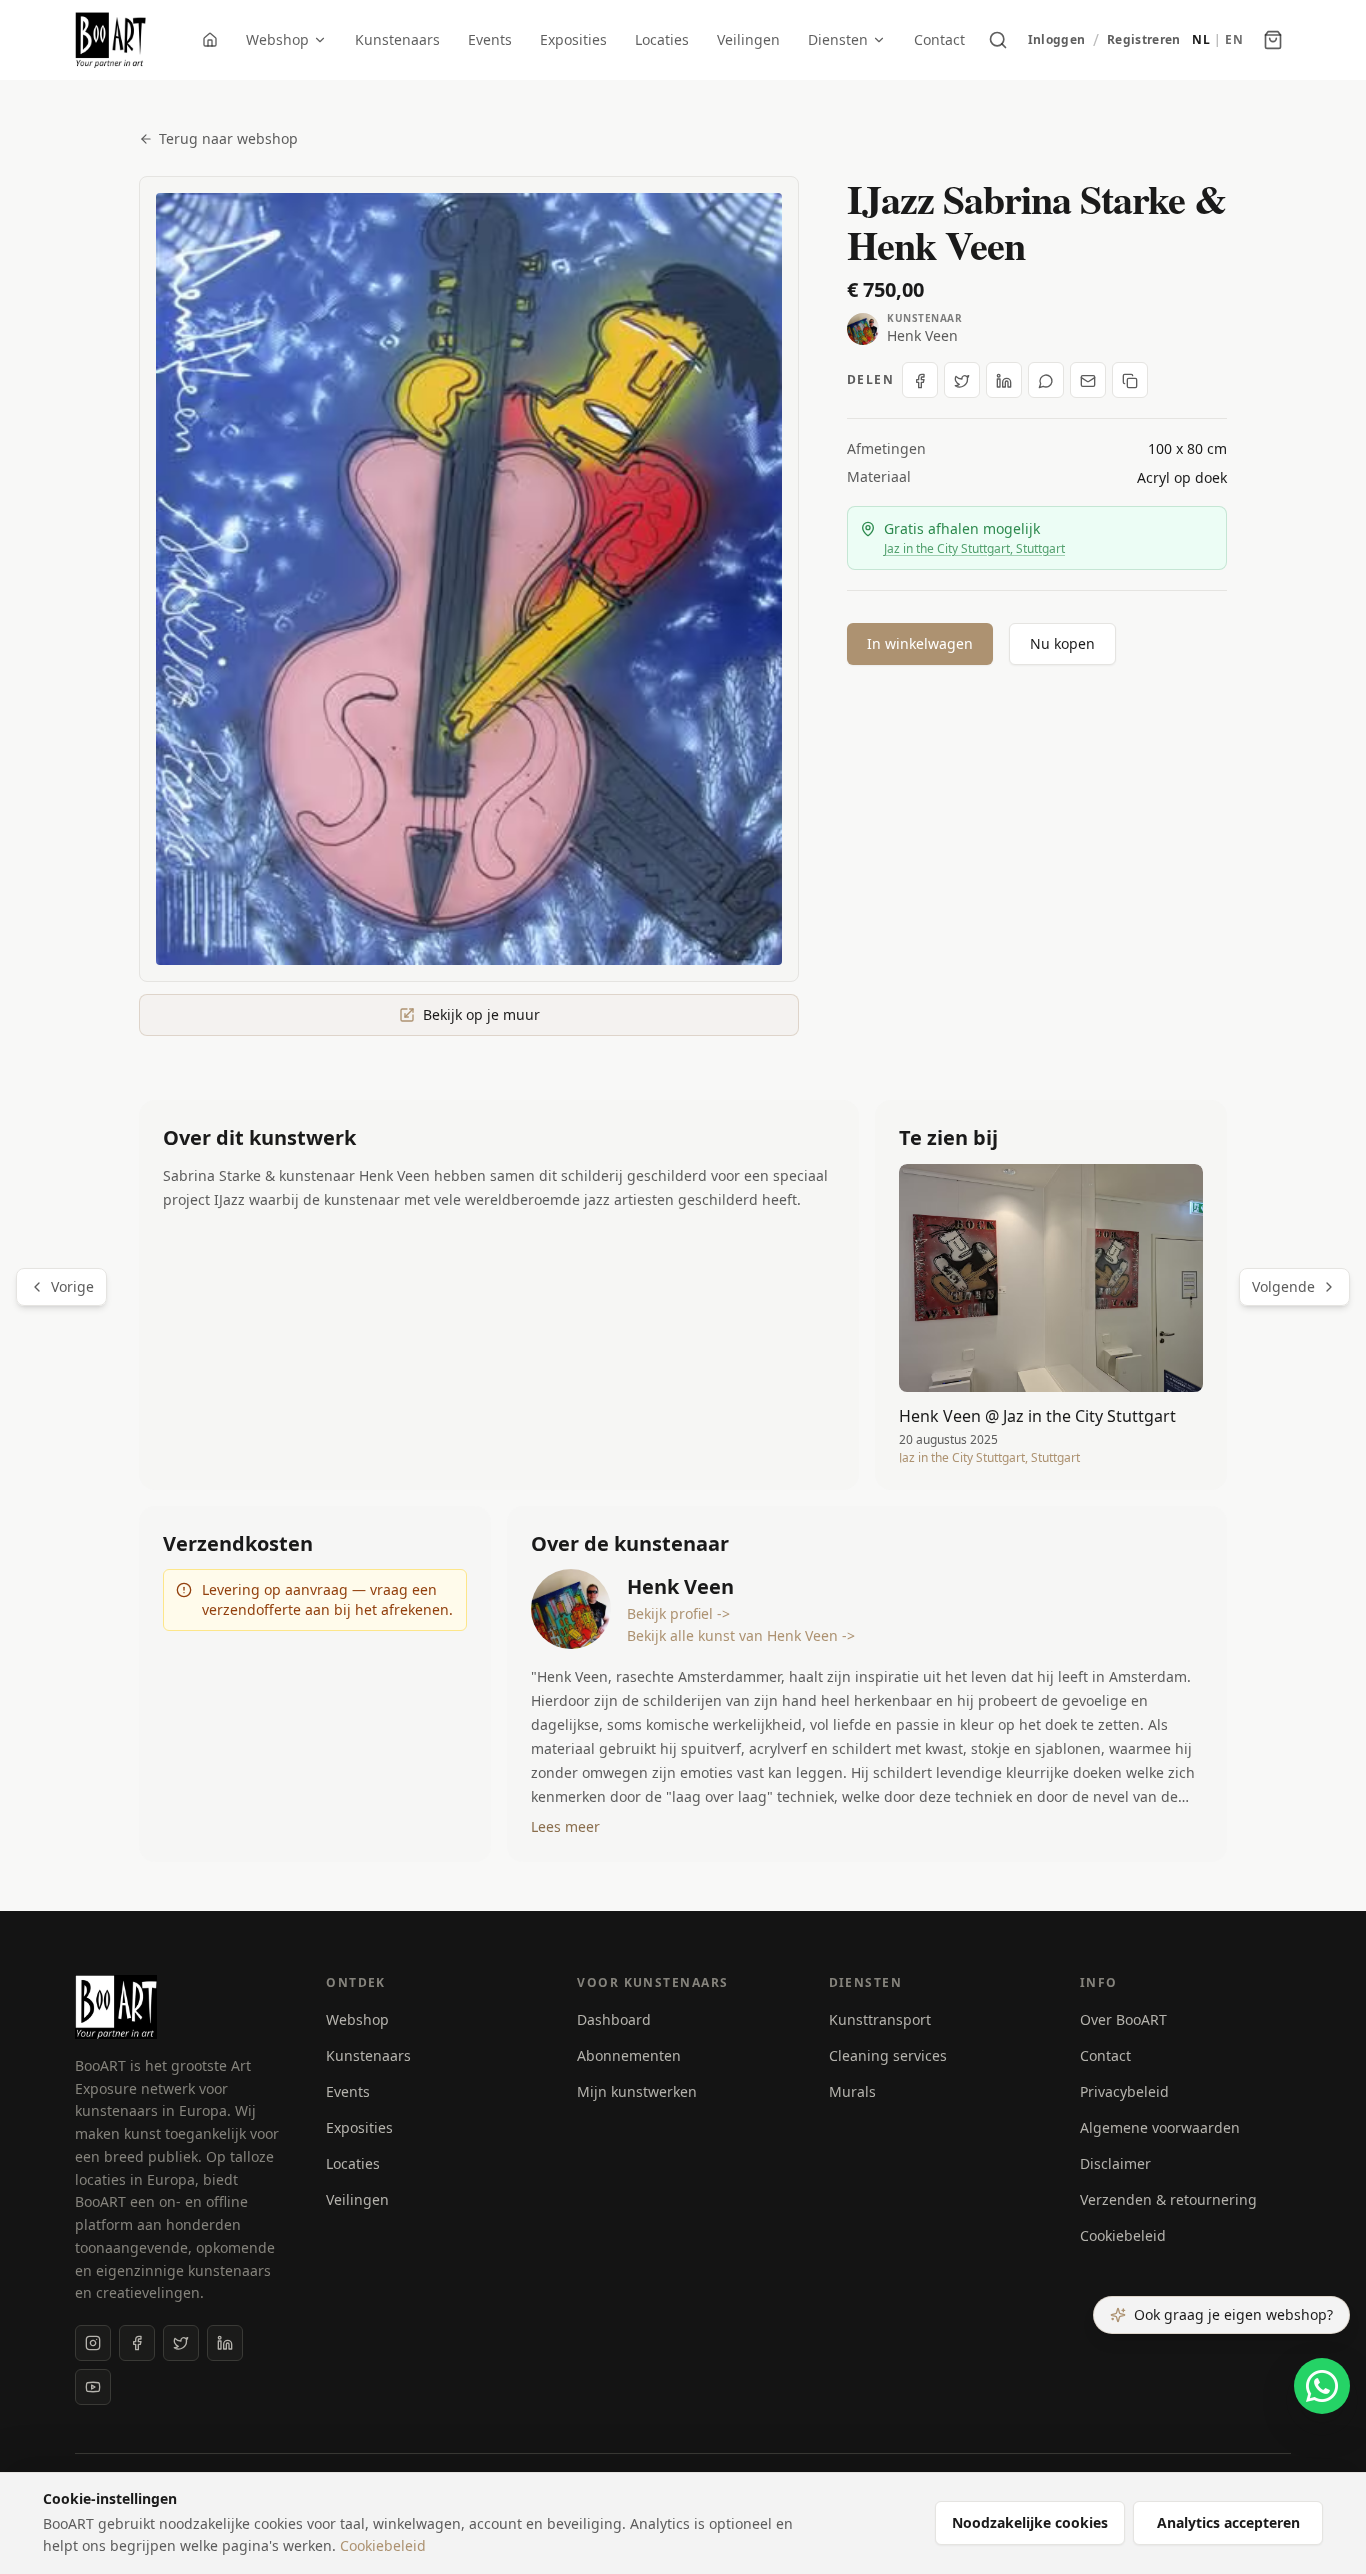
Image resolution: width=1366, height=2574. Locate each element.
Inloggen (1056, 40)
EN (1234, 40)
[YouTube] (93, 2387)
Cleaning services (888, 2055)
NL (1201, 40)
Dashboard (614, 2019)
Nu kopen (1062, 643)
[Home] (210, 40)
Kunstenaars (397, 39)
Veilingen (748, 39)
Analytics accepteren (1228, 2522)
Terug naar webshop (228, 138)
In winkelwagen (920, 643)
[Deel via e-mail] (1088, 381)
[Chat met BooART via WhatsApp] (1322, 2386)
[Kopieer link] (1130, 381)
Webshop (277, 39)
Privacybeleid (1124, 2091)
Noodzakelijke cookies (1030, 2522)
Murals (852, 2091)
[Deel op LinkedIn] (1004, 381)
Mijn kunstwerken (637, 2091)
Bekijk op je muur (481, 1014)
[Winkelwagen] (1273, 40)
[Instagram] (93, 2343)
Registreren (1143, 40)
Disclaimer (1115, 2163)
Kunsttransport (880, 2019)
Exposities (573, 39)
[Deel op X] (962, 381)
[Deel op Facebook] (920, 381)
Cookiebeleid (1123, 2235)
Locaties (662, 39)
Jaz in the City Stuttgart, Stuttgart (974, 548)
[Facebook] (137, 2343)
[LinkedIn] (225, 2343)
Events (490, 39)
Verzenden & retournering (1168, 2199)
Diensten (838, 39)
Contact (939, 39)
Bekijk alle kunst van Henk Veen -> (741, 1635)
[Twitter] (181, 2343)
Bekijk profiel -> (678, 1613)
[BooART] (110, 40)
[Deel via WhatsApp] (1046, 381)
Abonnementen (629, 2055)
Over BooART (1123, 2019)
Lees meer (565, 1826)
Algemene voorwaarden (1160, 2127)
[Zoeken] (998, 40)
